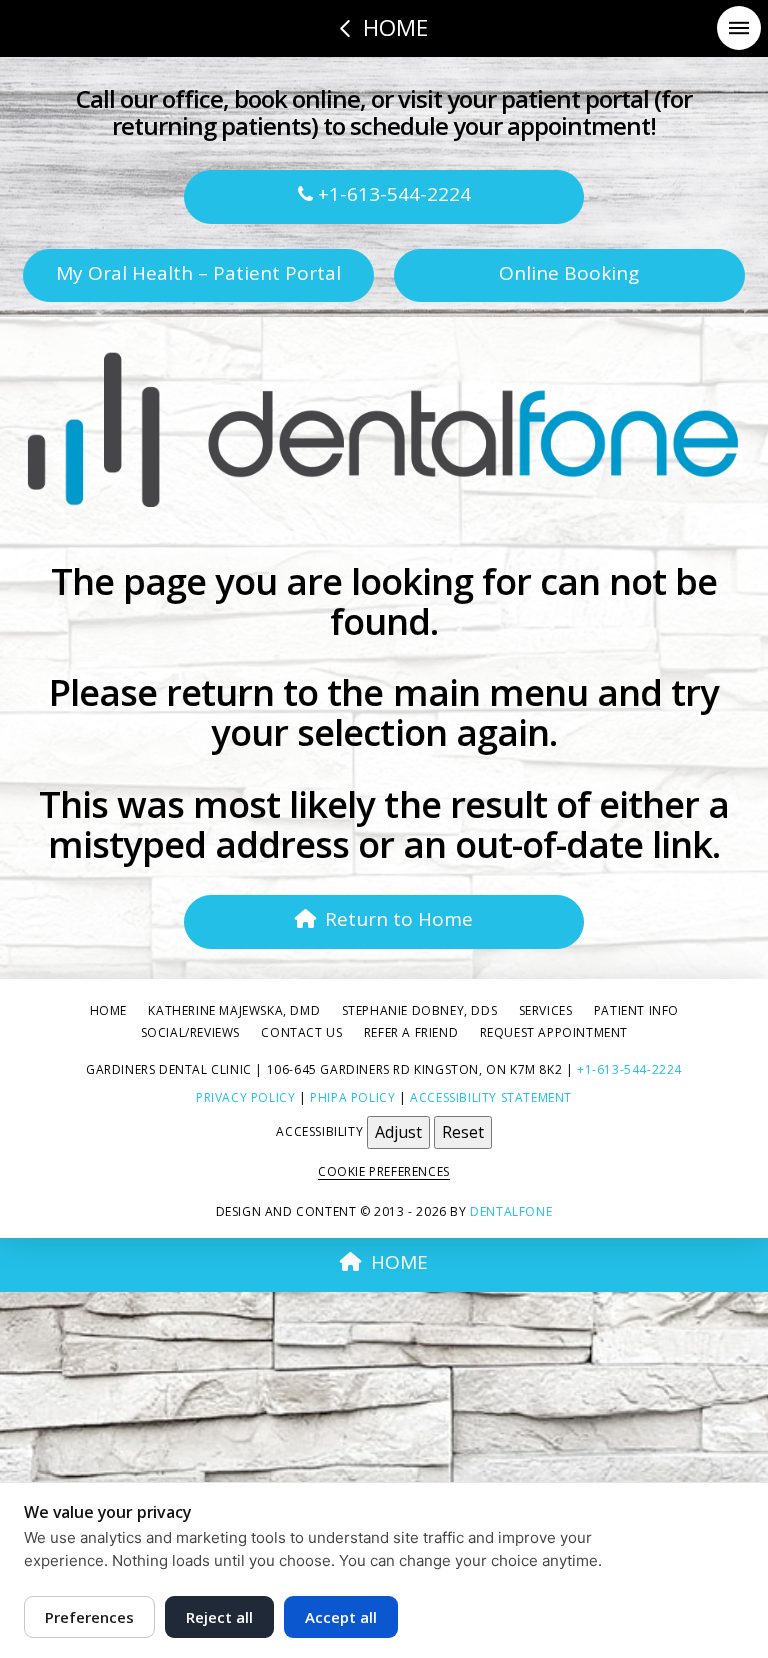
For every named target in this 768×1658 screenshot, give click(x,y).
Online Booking (569, 273)
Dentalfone (511, 1211)
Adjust (398, 1132)
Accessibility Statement (491, 1097)
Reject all (219, 1617)
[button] (739, 28)
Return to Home (399, 919)
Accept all (341, 1617)
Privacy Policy (245, 1097)
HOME (399, 1262)
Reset (463, 1132)
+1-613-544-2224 (392, 194)
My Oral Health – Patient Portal (198, 273)
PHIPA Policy (352, 1097)
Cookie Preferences (384, 1171)
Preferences (89, 1617)
